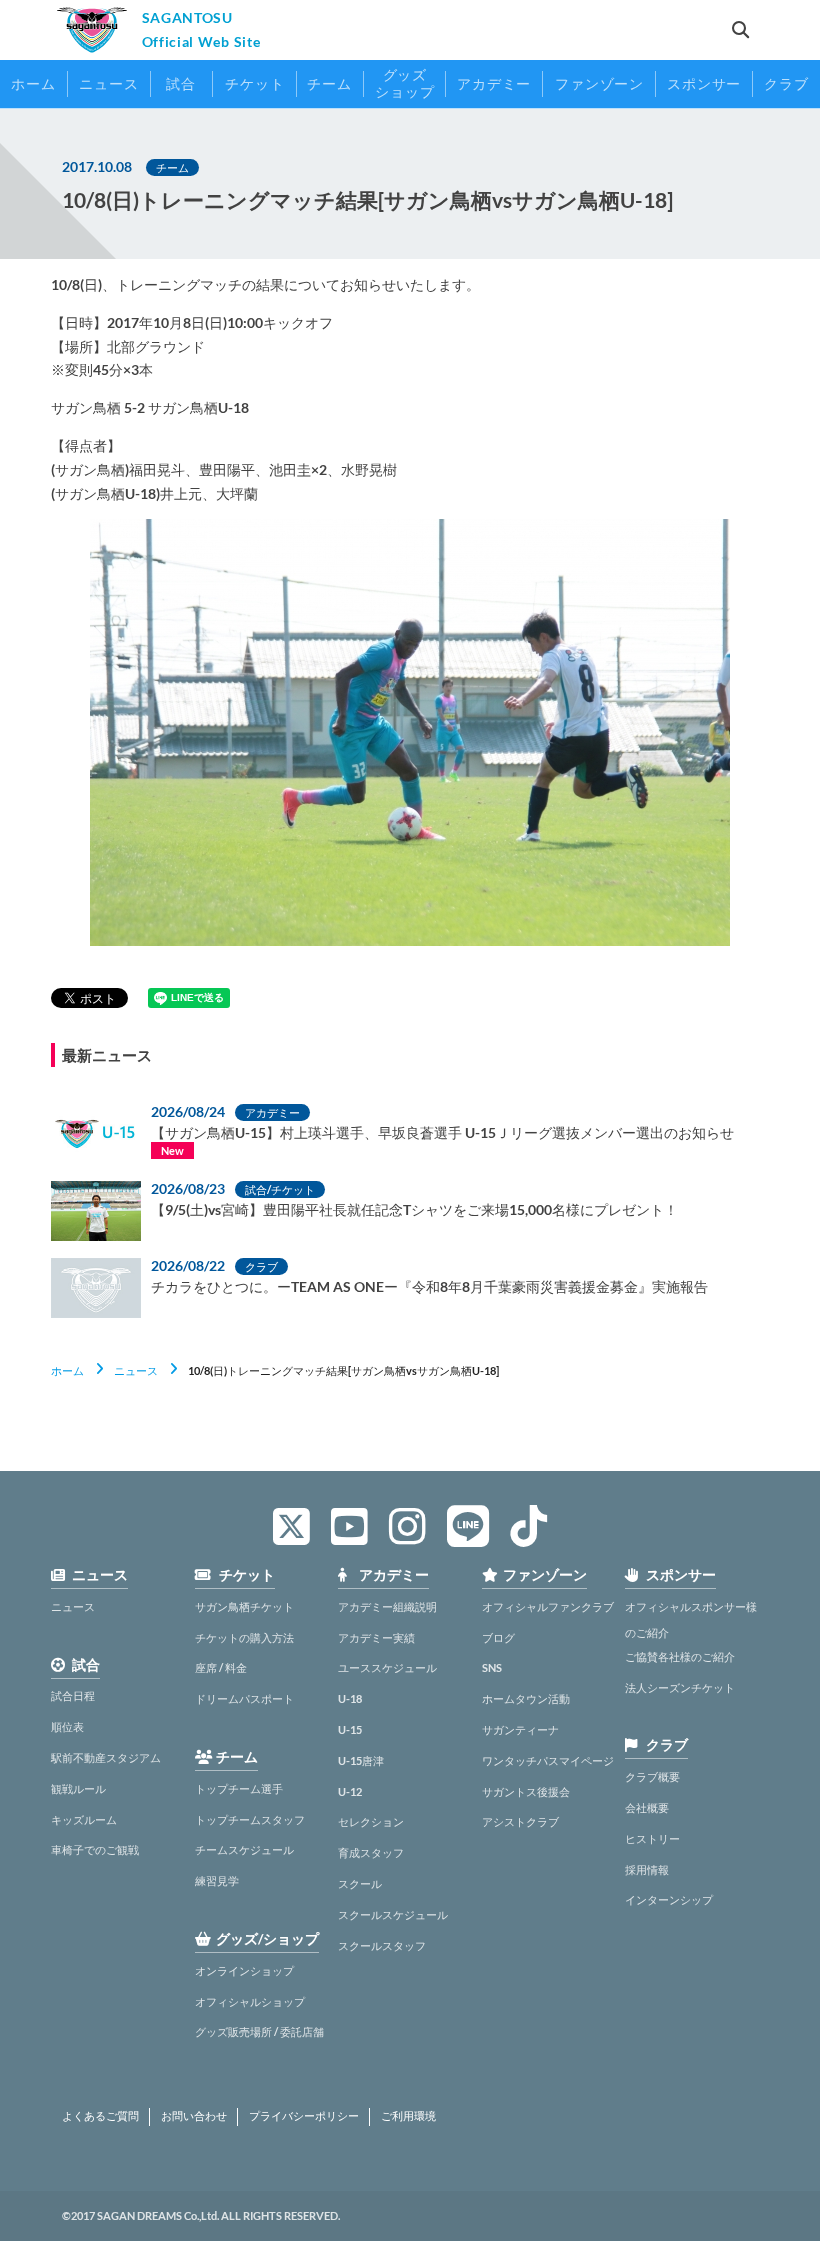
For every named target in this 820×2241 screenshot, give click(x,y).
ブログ (498, 1637)
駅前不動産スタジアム (106, 1757)
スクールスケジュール (393, 1914)
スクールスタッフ (382, 1945)
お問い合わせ (194, 2116)
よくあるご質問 (100, 2116)
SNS (492, 1667)
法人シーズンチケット (680, 1687)
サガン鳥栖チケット (244, 1606)
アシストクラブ (520, 1821)
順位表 (67, 1726)
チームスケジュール (244, 1849)
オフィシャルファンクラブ (548, 1606)
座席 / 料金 (221, 1667)
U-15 (350, 1729)
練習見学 (217, 1880)
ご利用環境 (408, 2116)
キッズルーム (84, 1819)
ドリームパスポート (244, 1698)
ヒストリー (652, 1838)
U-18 (350, 1698)
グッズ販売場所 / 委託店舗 (259, 2031)
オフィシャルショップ (250, 2001)
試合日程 (73, 1695)
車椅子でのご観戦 (95, 1849)
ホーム (67, 1370)
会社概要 (647, 1807)
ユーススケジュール (387, 1667)
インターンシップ (669, 1899)
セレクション (371, 1821)
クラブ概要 (652, 1776)
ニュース (136, 1370)
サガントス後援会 (526, 1791)
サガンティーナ (520, 1729)
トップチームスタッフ (250, 1819)
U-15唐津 (361, 1760)
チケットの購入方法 (244, 1637)
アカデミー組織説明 (387, 1606)
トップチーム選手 (239, 1788)
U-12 (350, 1791)
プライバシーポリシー (304, 2116)
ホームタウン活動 (526, 1698)
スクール (360, 1883)
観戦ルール (78, 1788)
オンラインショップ (244, 1970)
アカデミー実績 (376, 1637)
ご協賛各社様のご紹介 (680, 1656)
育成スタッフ (371, 1852)
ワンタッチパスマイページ (548, 1760)
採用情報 (647, 1869)
